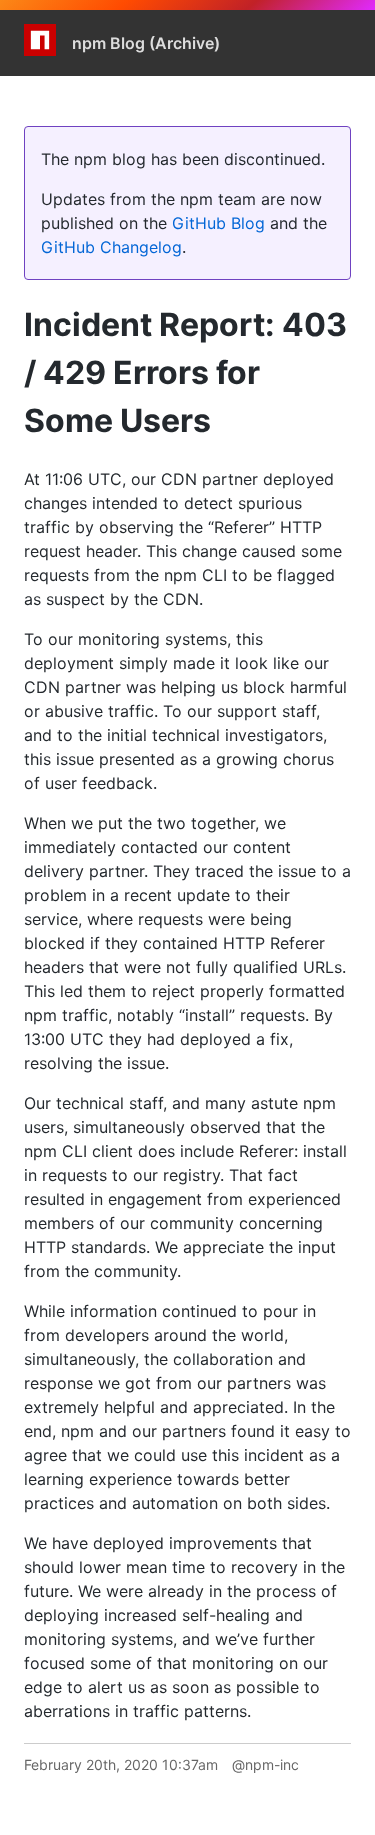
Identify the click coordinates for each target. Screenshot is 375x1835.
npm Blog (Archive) (146, 43)
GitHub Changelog (111, 247)
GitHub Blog (218, 223)
